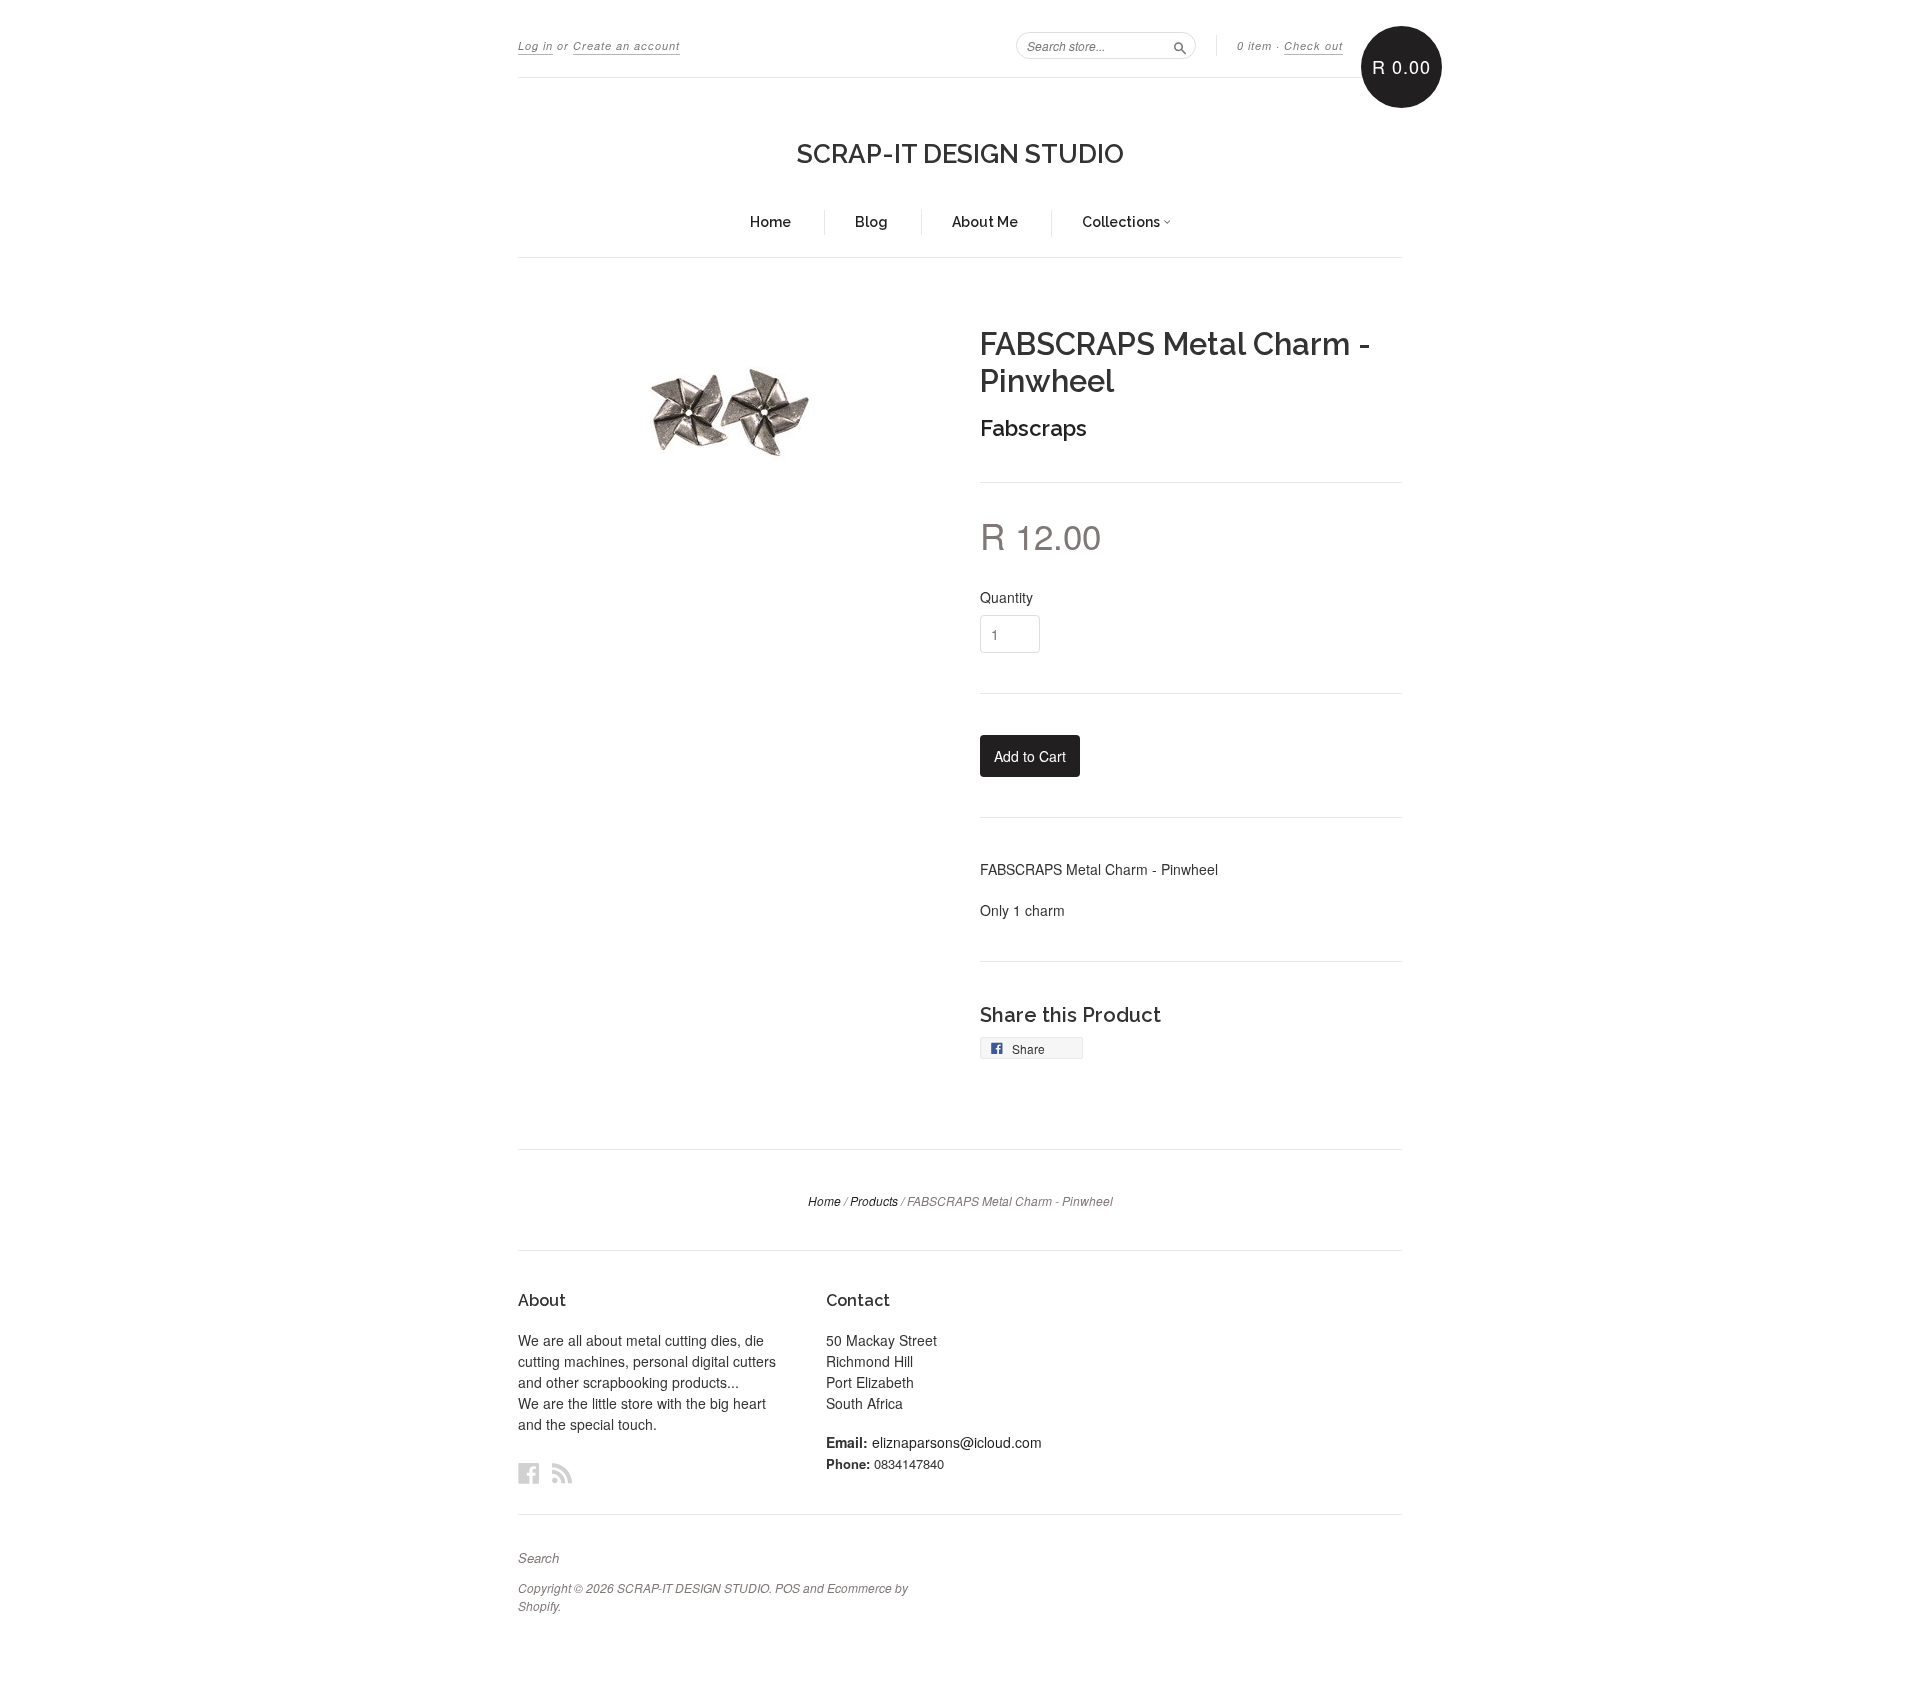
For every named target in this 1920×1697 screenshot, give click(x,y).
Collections (1122, 222)
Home (770, 222)
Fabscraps (1033, 428)
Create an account (626, 45)
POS (787, 1587)
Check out (1313, 45)
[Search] (1180, 45)
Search (538, 1558)
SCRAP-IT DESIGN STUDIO (960, 154)
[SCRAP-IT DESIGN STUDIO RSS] (562, 1472)
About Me (985, 222)
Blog (871, 222)
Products (874, 1200)
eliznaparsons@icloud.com (957, 1442)
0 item (1254, 45)
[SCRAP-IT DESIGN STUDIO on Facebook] (529, 1472)
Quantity (1006, 597)
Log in (535, 45)
